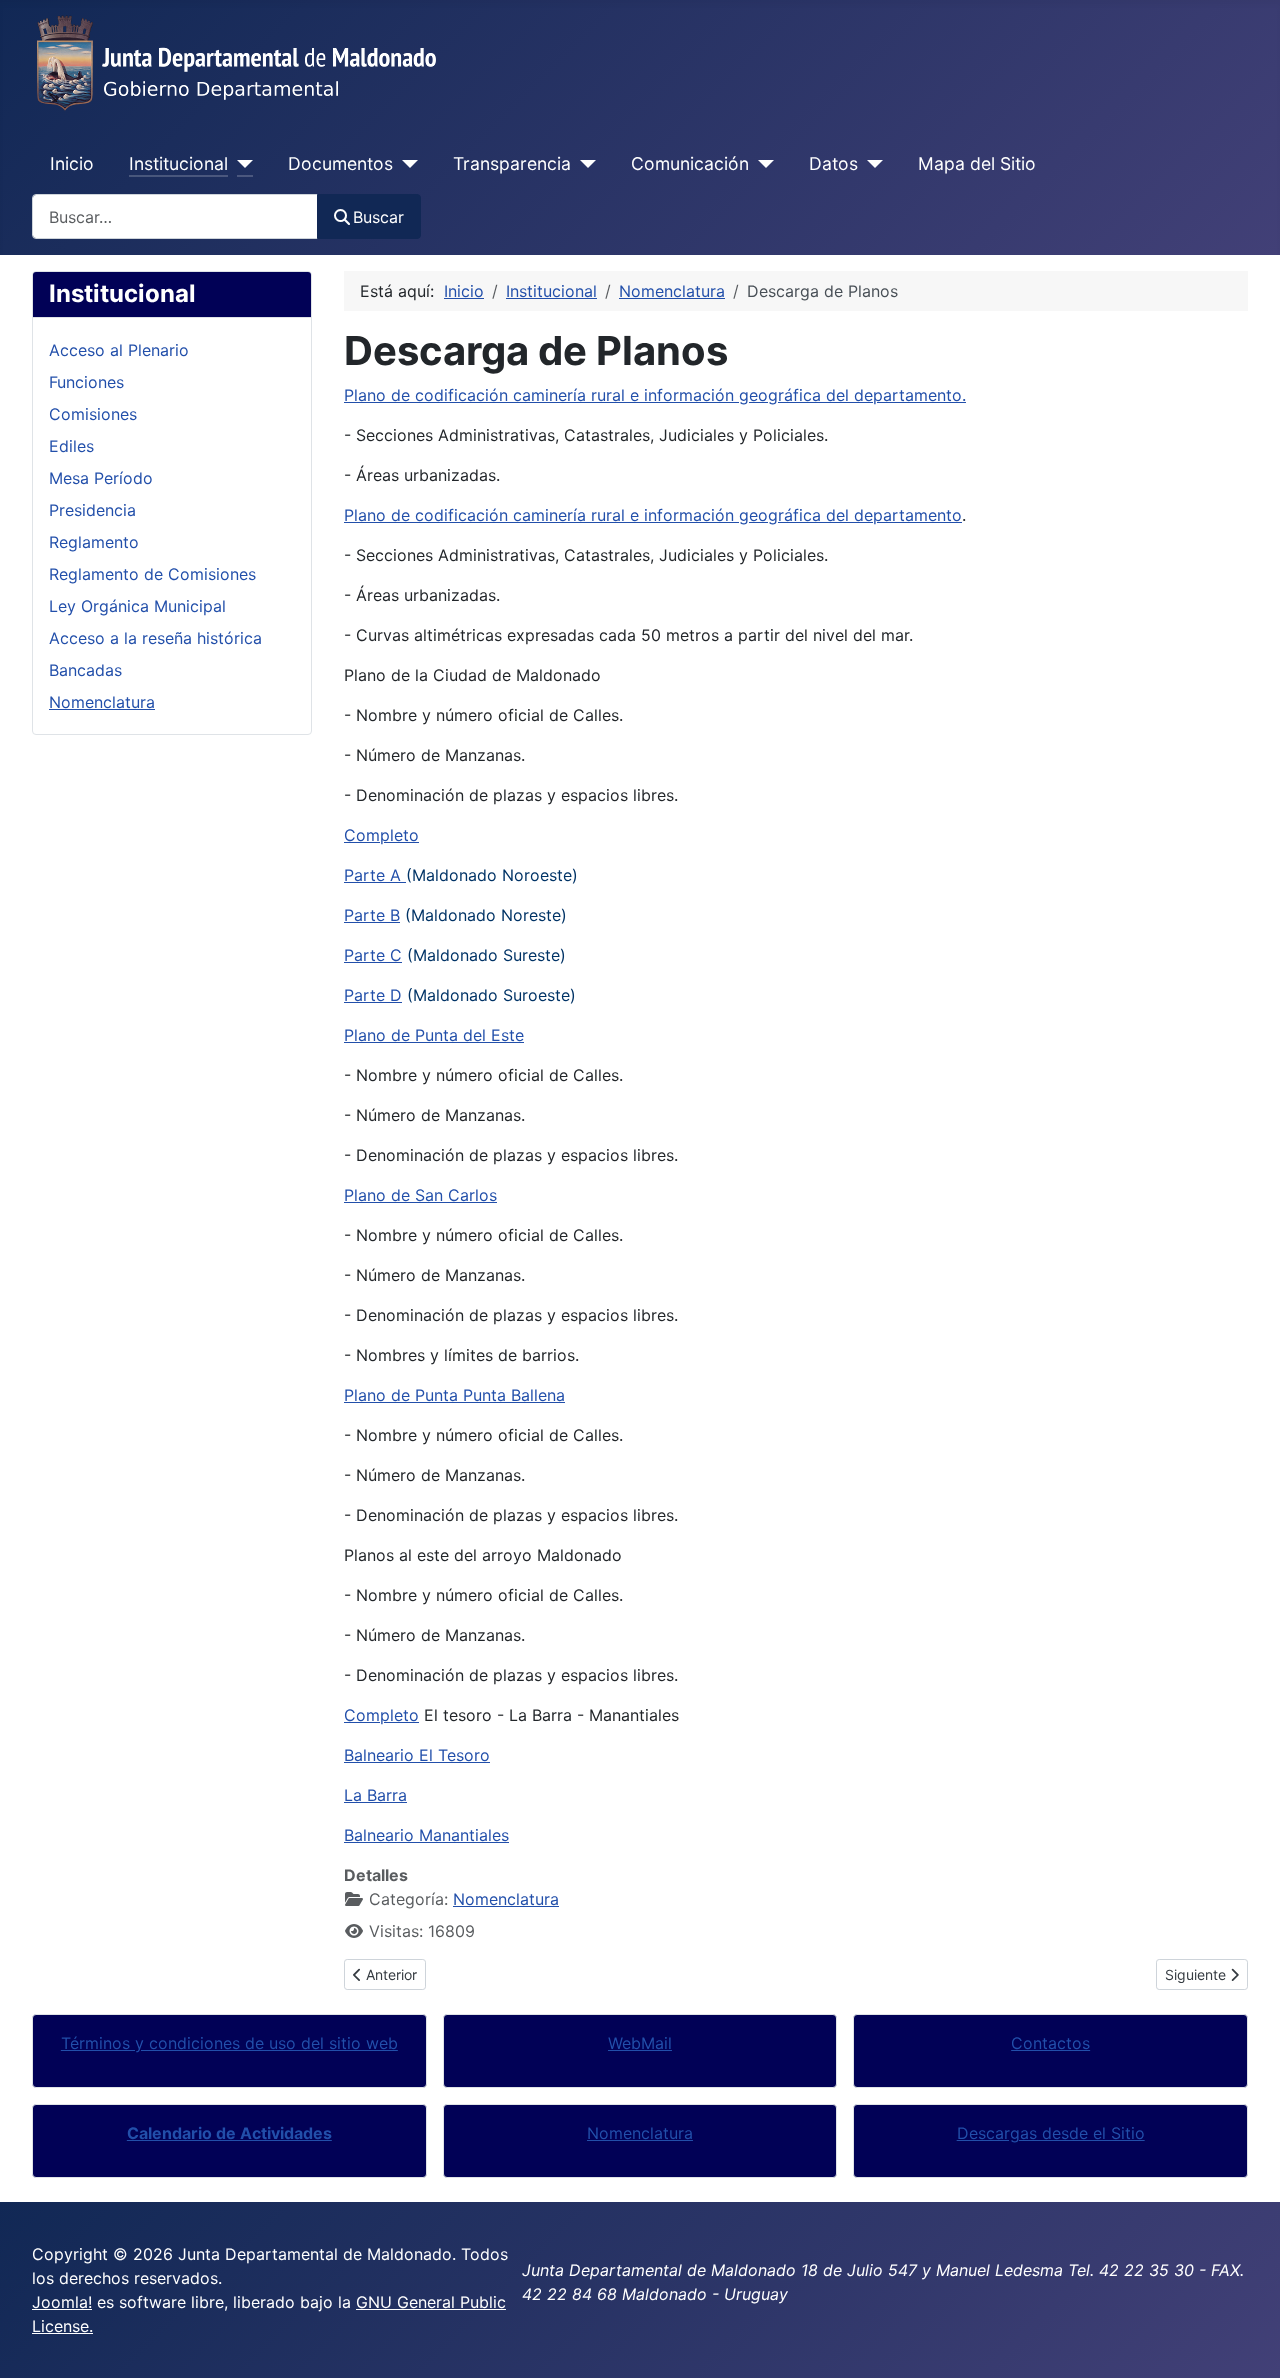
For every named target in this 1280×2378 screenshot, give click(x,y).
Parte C (373, 955)
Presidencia (92, 510)
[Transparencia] (583, 164)
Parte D (373, 995)
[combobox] (175, 216)
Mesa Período (101, 478)
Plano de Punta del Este (434, 1035)
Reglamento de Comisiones (152, 574)
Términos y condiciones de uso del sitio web (229, 2043)
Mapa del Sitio (977, 163)
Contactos (1050, 2043)
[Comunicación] (761, 164)
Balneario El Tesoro (417, 1755)
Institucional (178, 163)
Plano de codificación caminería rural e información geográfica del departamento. (655, 395)
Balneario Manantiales (426, 1835)
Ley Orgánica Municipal (137, 606)
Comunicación (690, 163)
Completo (381, 835)
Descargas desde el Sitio (1051, 2133)
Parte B (372, 915)
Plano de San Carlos (420, 1195)
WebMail (640, 2043)
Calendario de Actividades (229, 2133)
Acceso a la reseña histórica (155, 638)
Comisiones (93, 414)
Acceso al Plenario (119, 350)
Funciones (86, 382)
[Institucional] (240, 164)
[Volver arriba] (1245, 2341)
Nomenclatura (102, 702)
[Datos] (870, 164)
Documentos (340, 163)
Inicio (72, 163)
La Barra (375, 1795)
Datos (833, 163)
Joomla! (62, 2302)
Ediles (71, 446)
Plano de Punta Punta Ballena (454, 1395)
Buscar (378, 217)
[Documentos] (405, 164)
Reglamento (94, 542)
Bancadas (85, 670)
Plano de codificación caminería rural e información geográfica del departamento (653, 515)
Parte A (375, 875)
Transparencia (512, 163)
